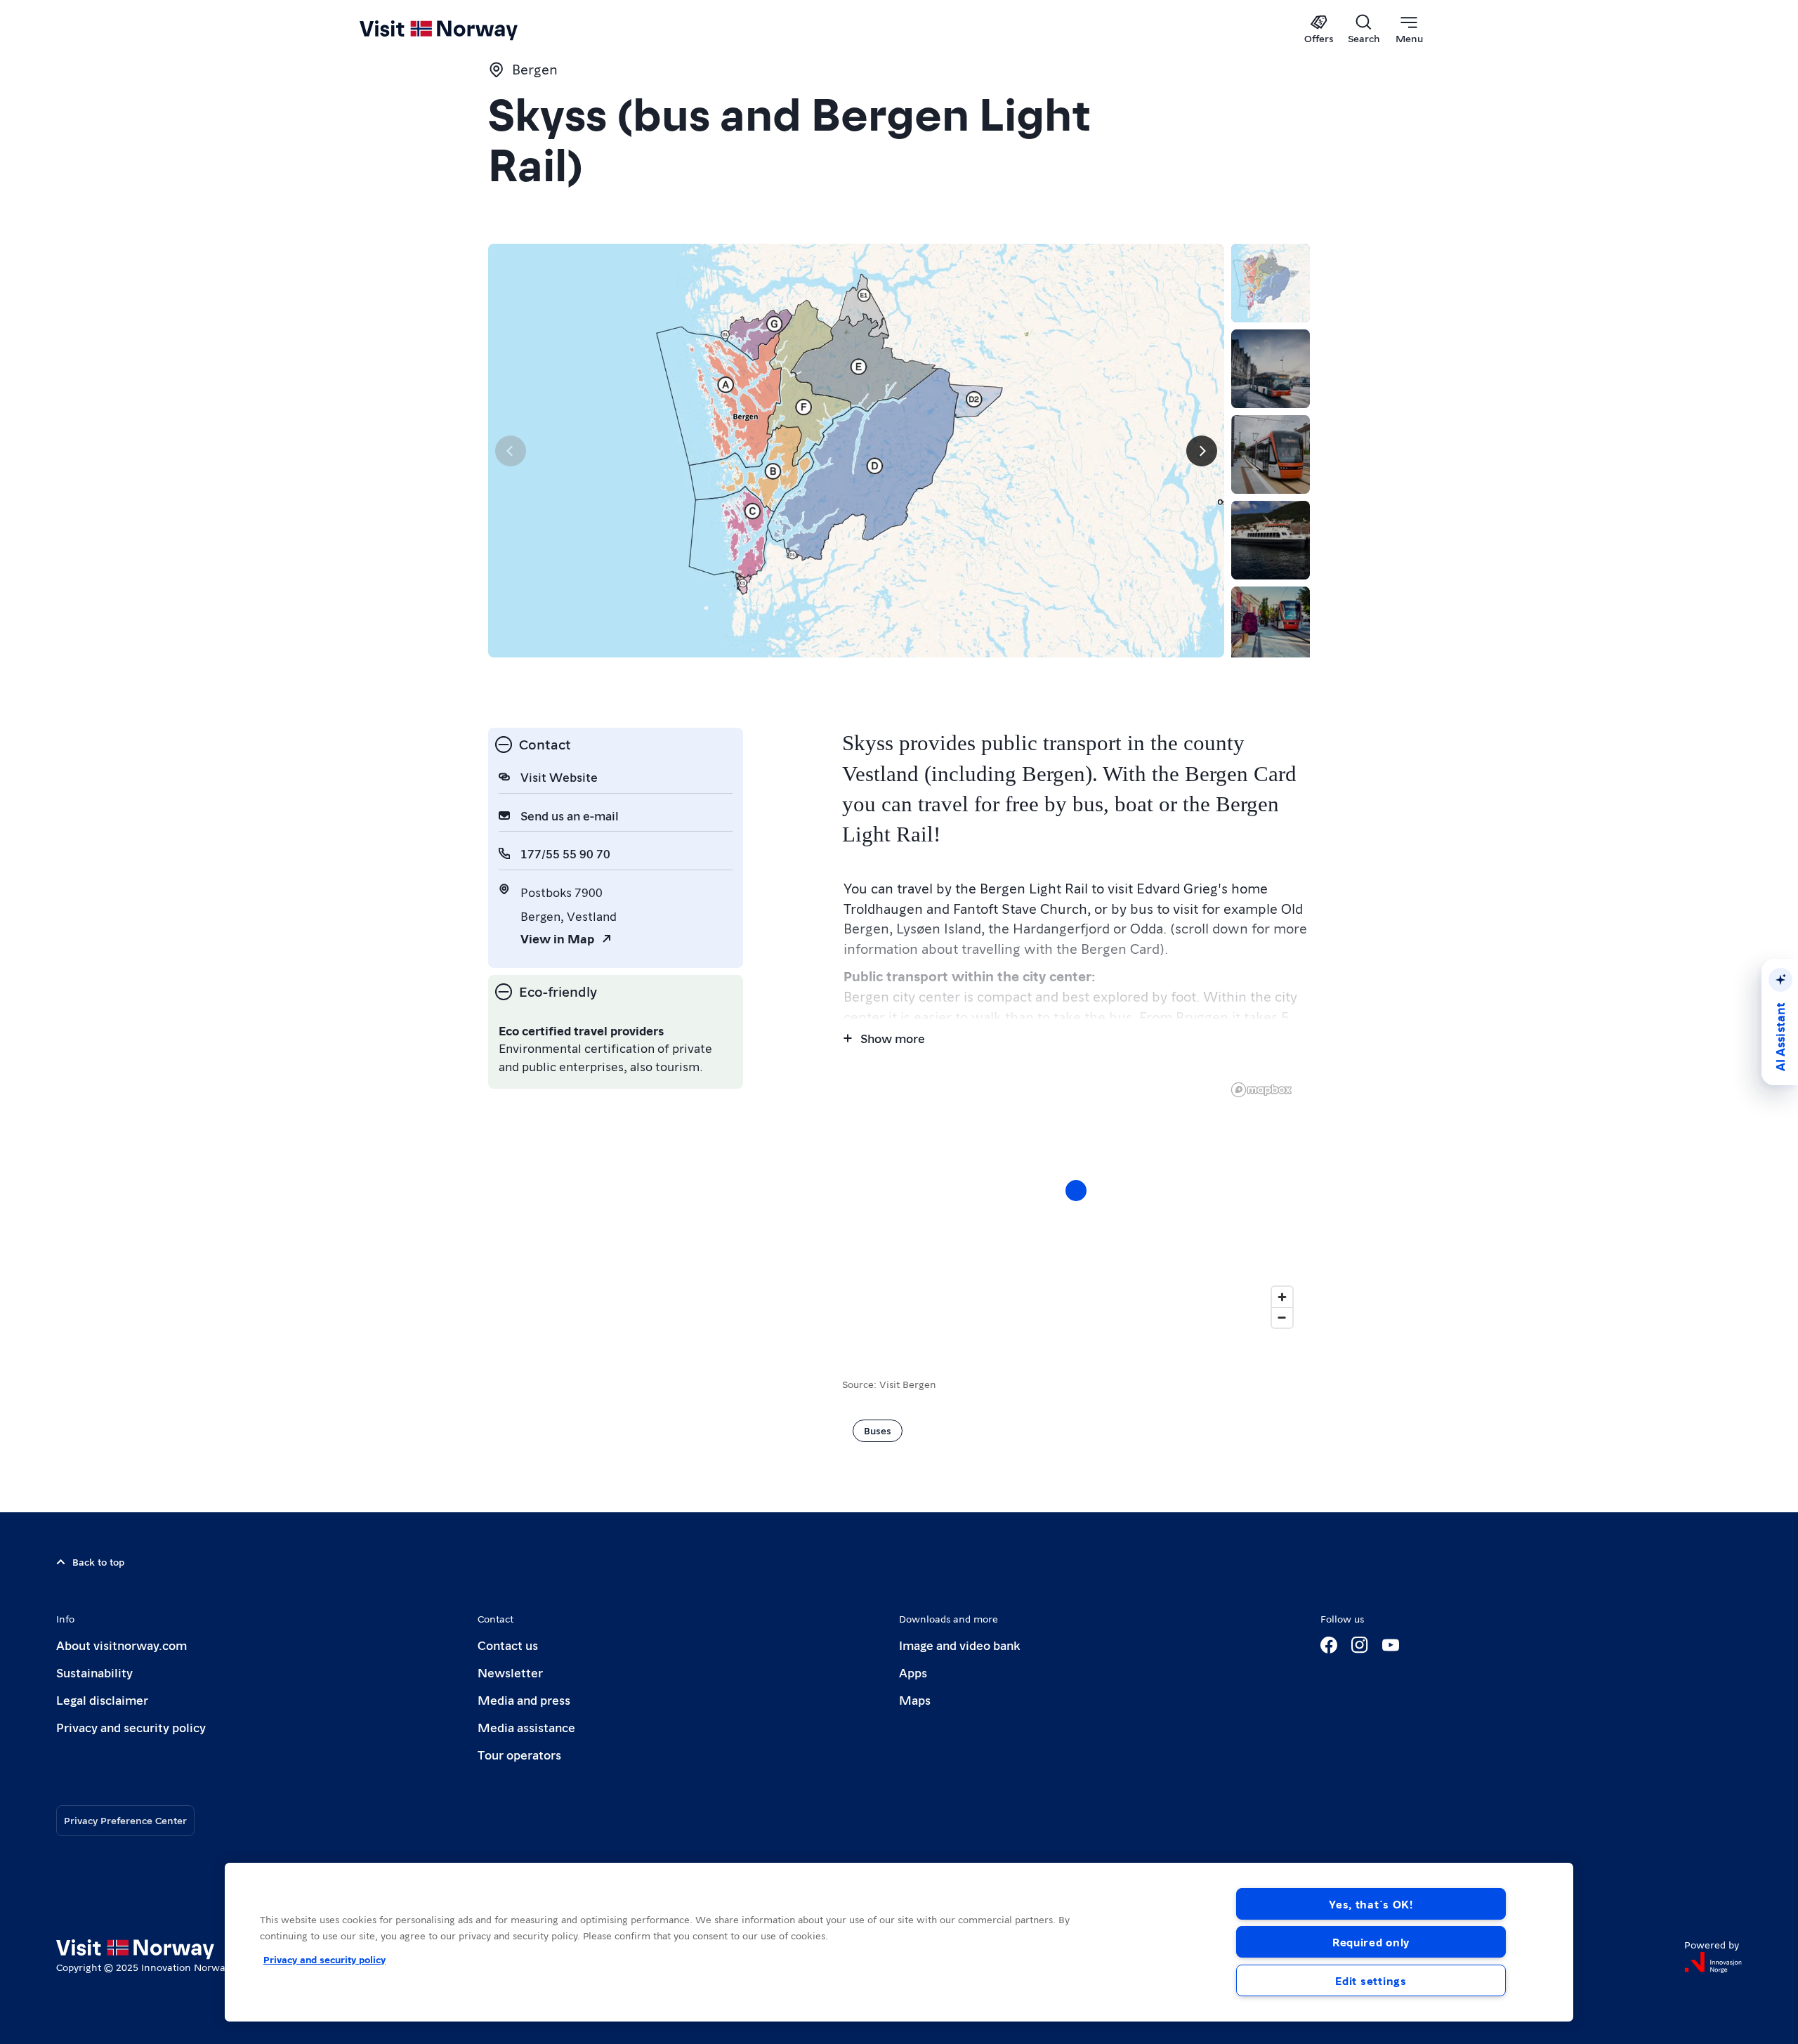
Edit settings (1371, 1980)
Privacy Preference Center (125, 1820)
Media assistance (526, 1727)
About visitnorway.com (122, 1645)
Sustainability (94, 1672)
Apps (913, 1672)
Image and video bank (959, 1645)
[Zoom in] (1282, 1297)
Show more (893, 1038)
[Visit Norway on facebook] (1329, 1645)
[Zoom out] (1282, 1317)
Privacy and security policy (131, 1727)
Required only (1371, 1942)
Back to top (98, 1561)
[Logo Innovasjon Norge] (1713, 1963)
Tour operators (519, 1754)
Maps (915, 1699)
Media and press (524, 1699)
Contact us (508, 1645)
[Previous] (511, 451)
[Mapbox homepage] (1261, 1090)
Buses (878, 1430)
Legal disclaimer (102, 1699)
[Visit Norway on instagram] (1360, 1645)
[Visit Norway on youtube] (1391, 1645)
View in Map (557, 938)
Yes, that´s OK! (1371, 1904)
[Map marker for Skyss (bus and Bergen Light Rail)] (1076, 1191)
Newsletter (510, 1672)
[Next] (1202, 451)
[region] (1076, 1205)
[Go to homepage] (462, 30)
